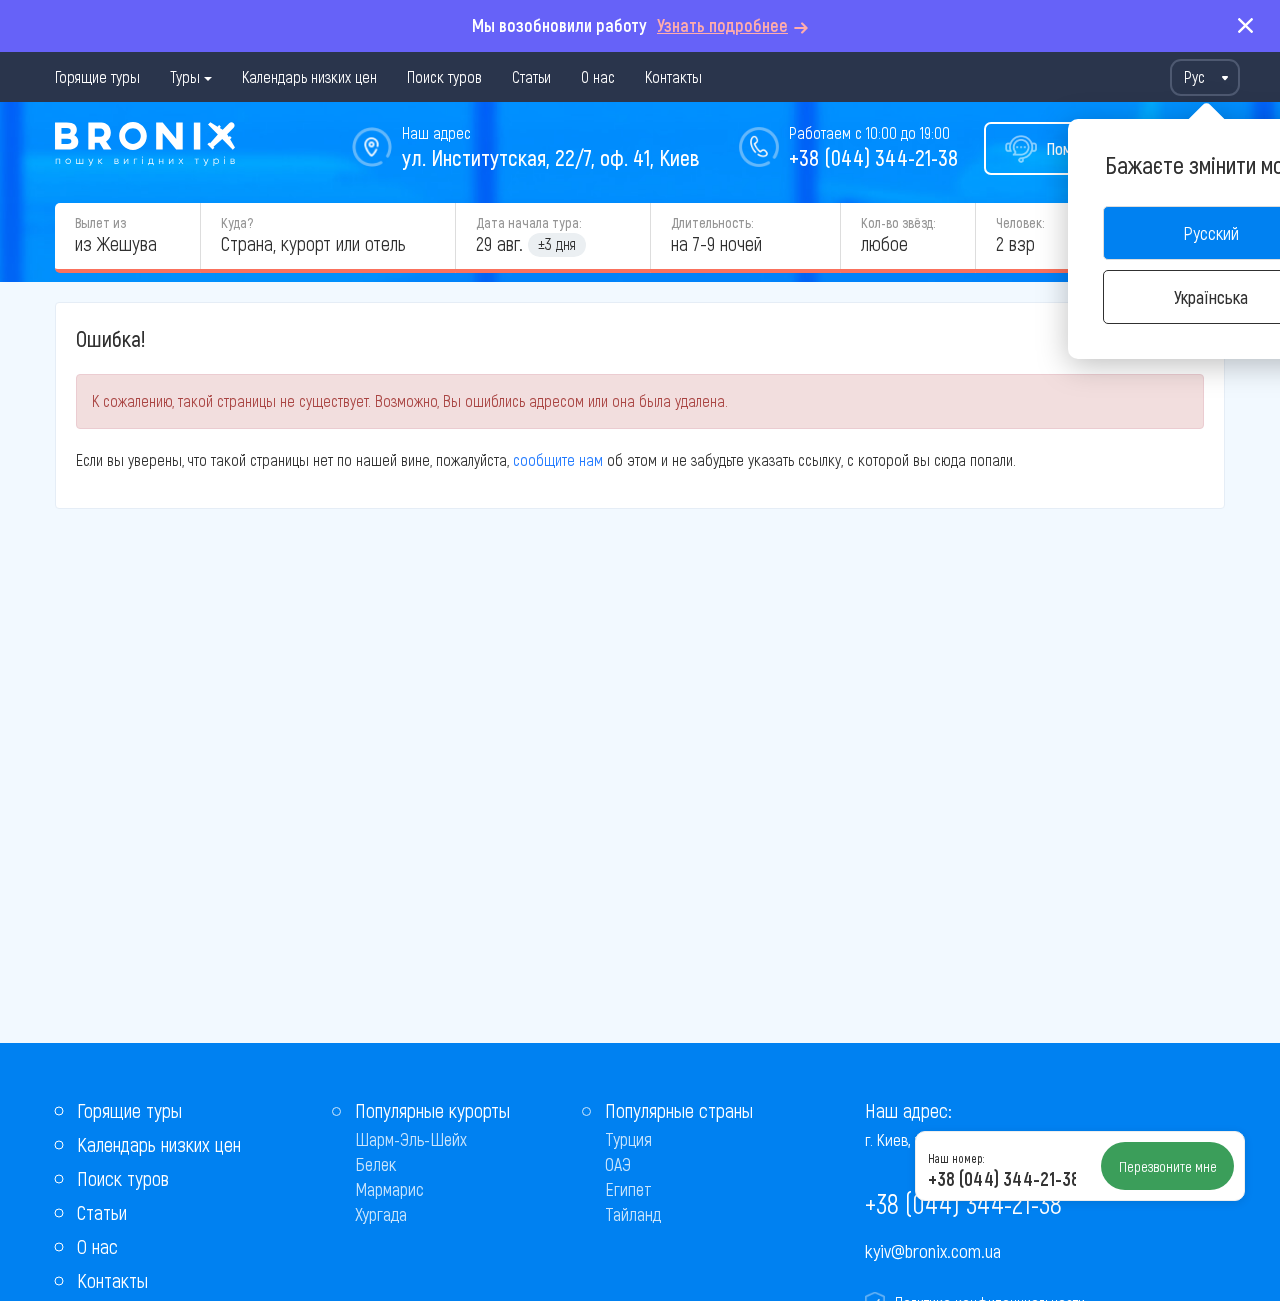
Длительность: (712, 222)
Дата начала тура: (528, 222)
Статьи (531, 76)
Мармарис (389, 1189)
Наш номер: (956, 1158)
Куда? (237, 222)
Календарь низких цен (309, 76)
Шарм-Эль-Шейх (411, 1139)
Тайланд (633, 1214)
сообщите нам (558, 459)
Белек (375, 1164)
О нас (598, 76)
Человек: (1020, 222)
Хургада (381, 1214)
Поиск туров (444, 76)
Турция (628, 1139)
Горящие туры (97, 76)
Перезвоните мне (1168, 1166)
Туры (185, 76)
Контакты (673, 76)
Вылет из (100, 222)
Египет (628, 1189)
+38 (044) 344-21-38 (873, 157)
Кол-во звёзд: (898, 222)
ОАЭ (618, 1164)
